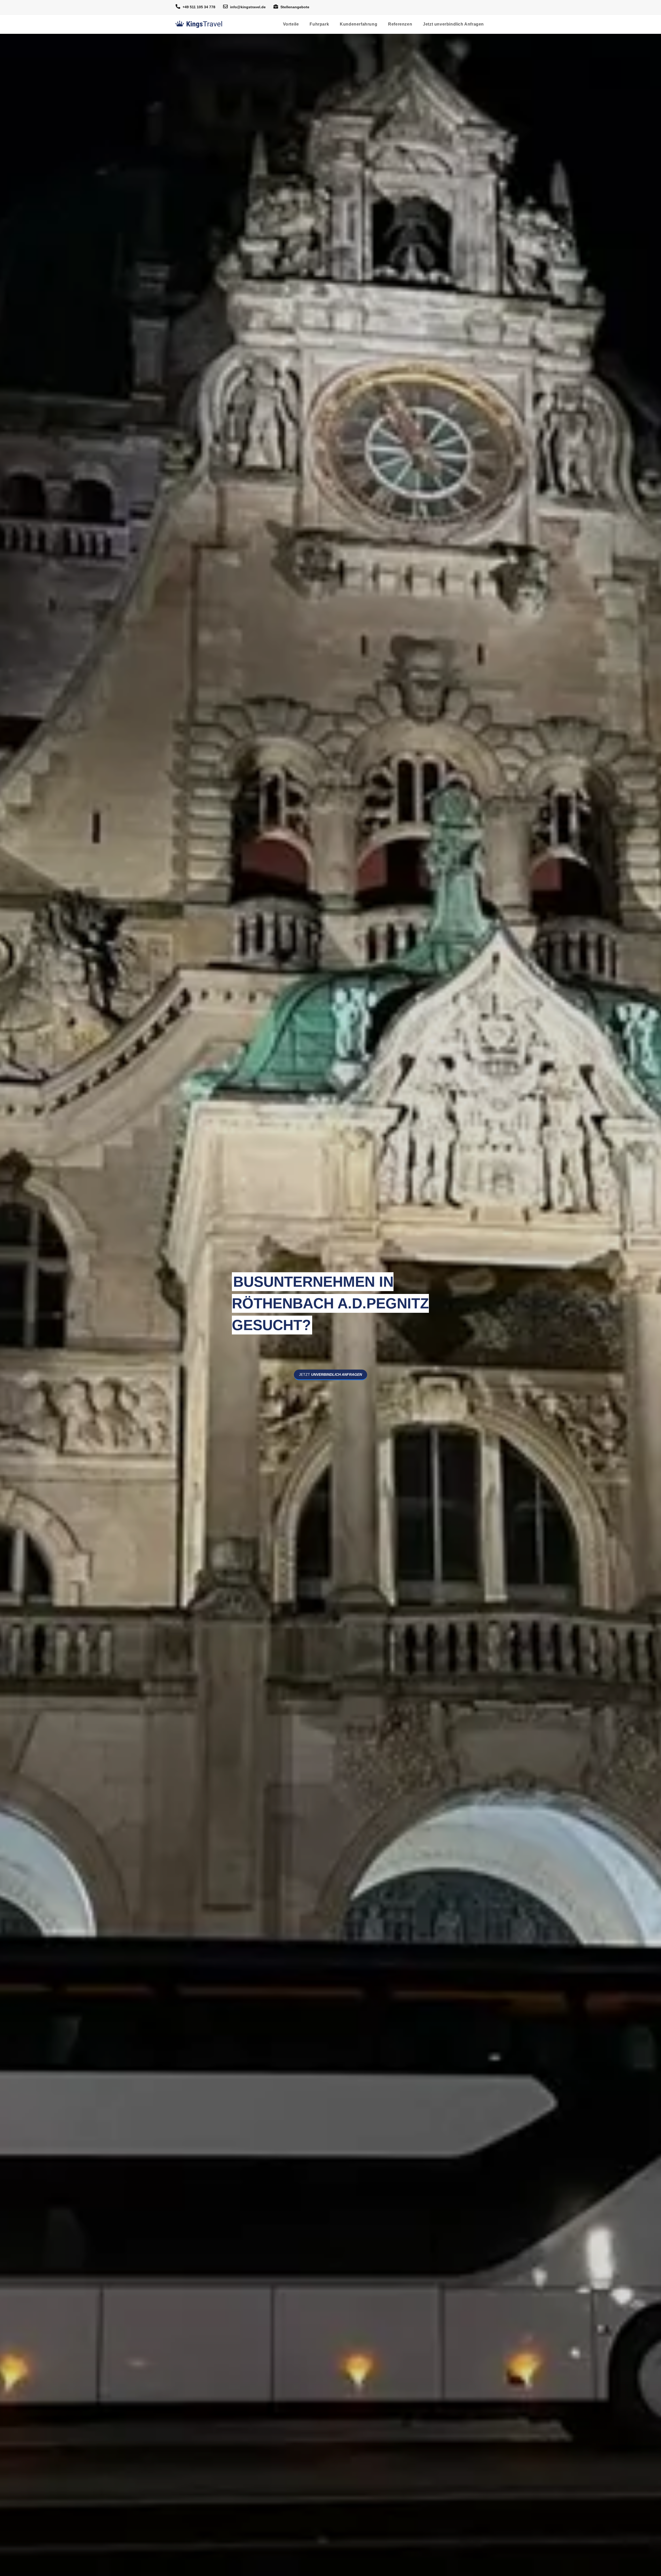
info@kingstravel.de (248, 7)
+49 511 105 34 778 (199, 7)
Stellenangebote (295, 7)
